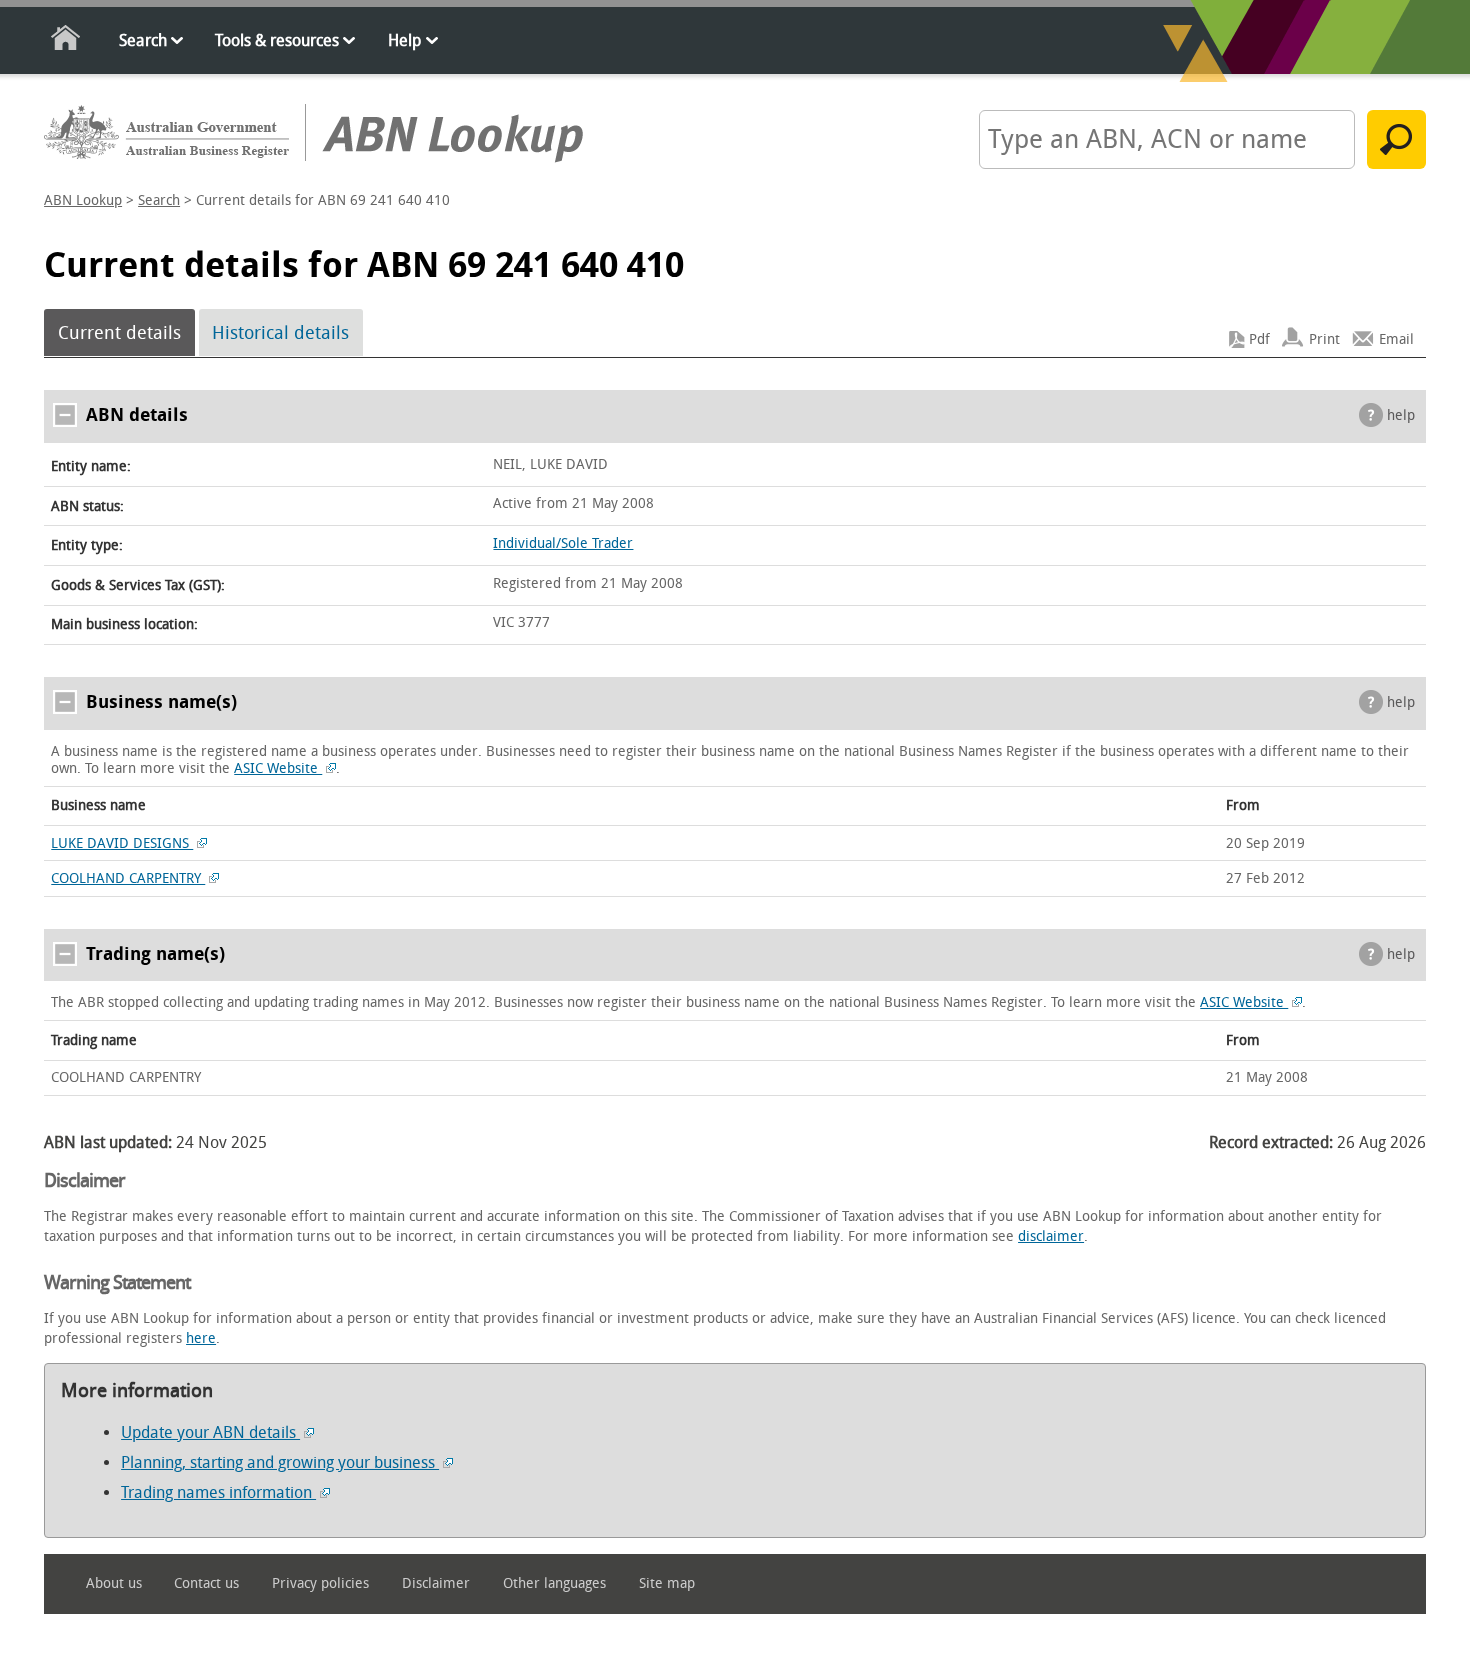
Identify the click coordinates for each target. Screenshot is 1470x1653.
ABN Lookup (83, 200)
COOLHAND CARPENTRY (128, 878)
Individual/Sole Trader (563, 543)
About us (114, 1583)
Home (66, 41)
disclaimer (1051, 1236)
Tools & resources (277, 40)
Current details (119, 333)
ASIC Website (278, 768)
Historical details (280, 333)
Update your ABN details (210, 1432)
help (1401, 415)
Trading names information (218, 1492)
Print (1324, 339)
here (201, 1338)
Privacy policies (320, 1583)
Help (404, 40)
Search (143, 40)
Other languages (554, 1583)
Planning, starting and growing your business (280, 1462)
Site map (667, 1583)
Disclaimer (436, 1583)
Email (1396, 339)
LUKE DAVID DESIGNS (122, 843)
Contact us (206, 1583)
